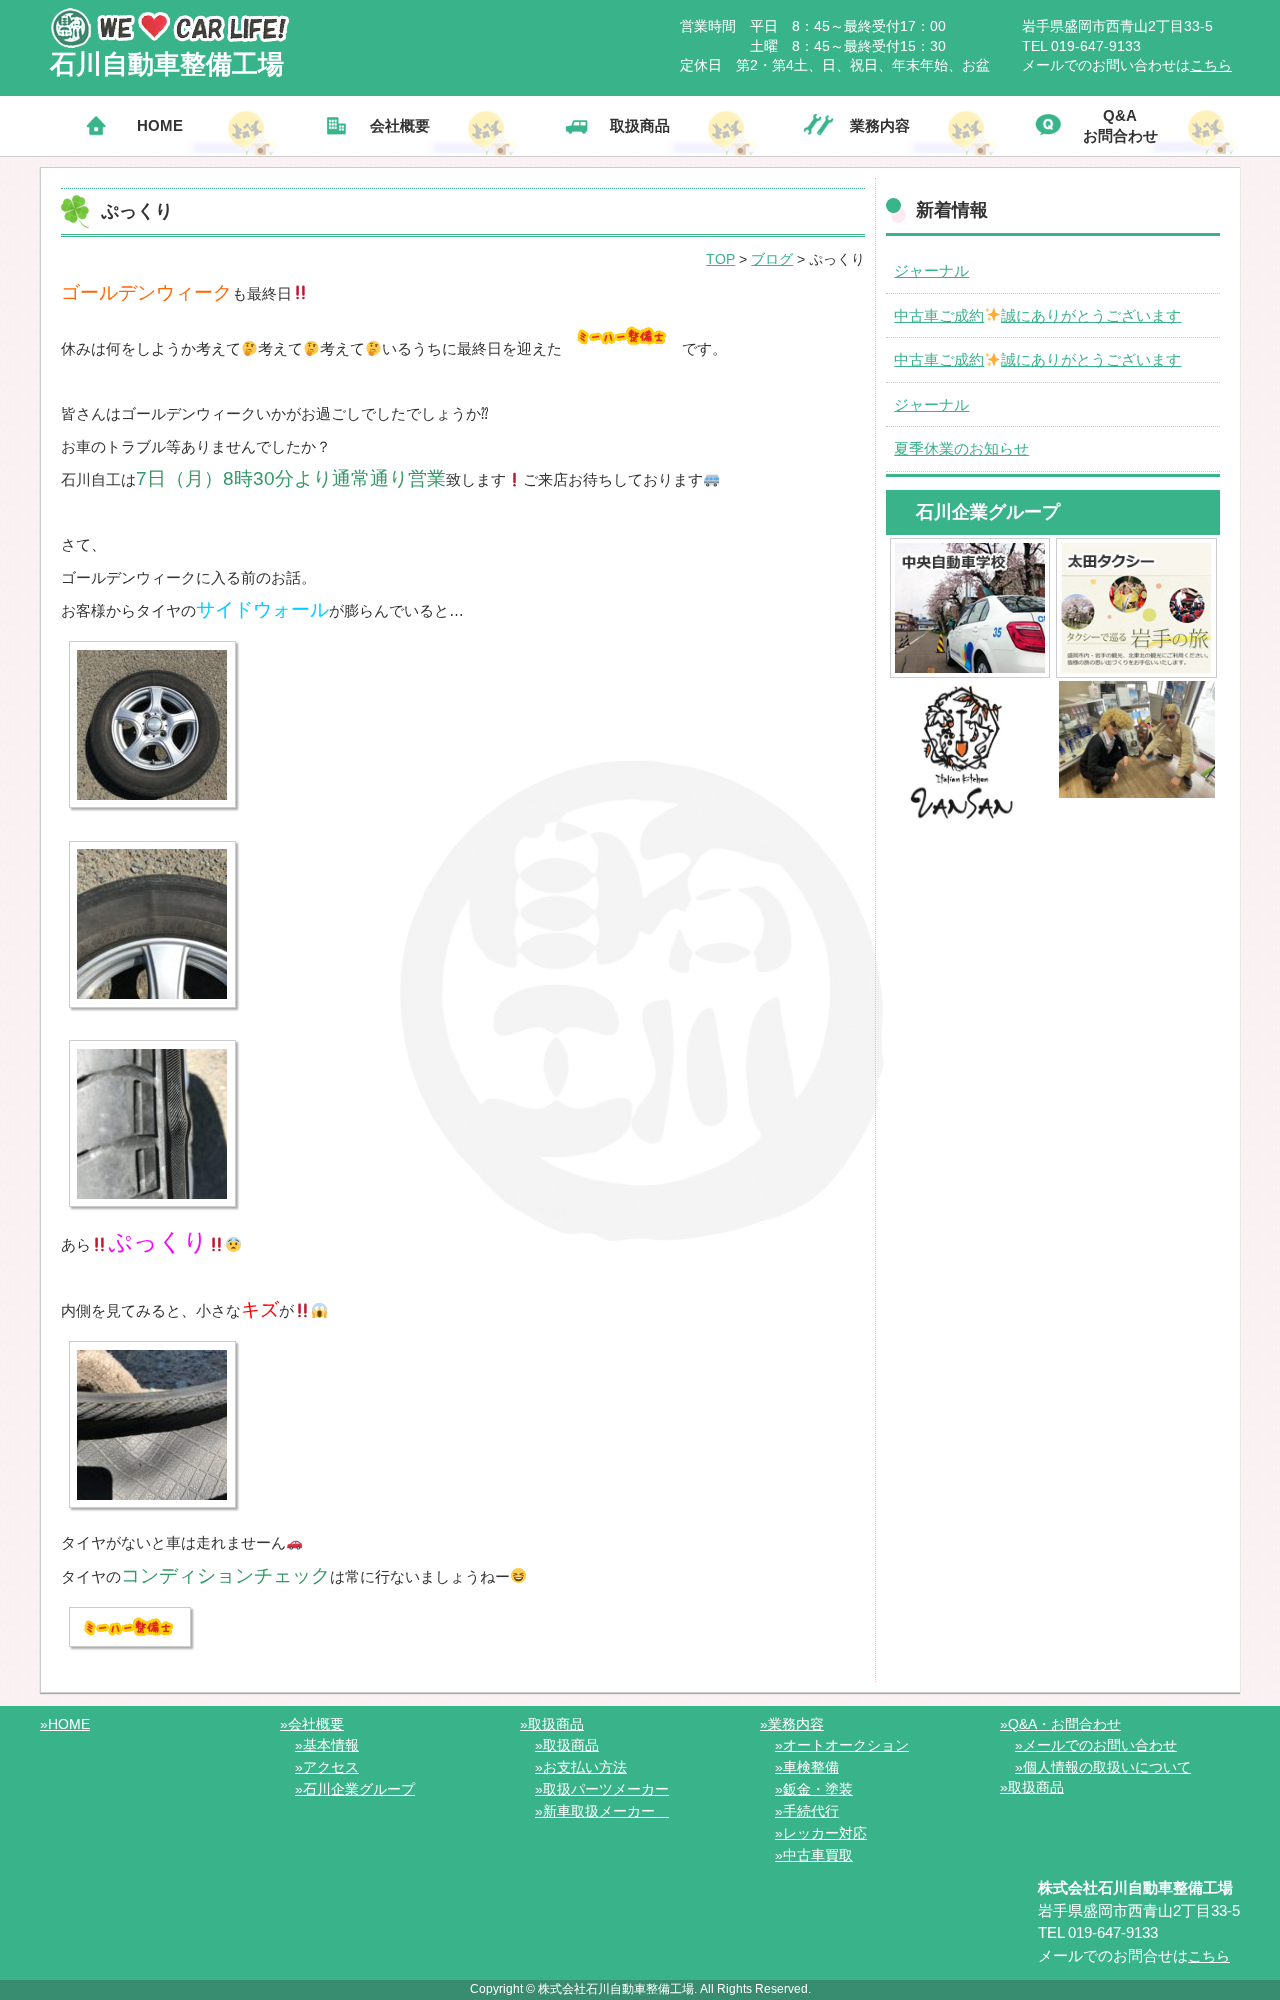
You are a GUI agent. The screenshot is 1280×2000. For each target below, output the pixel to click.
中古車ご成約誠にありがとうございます (1037, 315)
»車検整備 (807, 1767)
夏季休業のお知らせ (961, 448)
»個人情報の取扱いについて (1103, 1767)
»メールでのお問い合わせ (1096, 1745)
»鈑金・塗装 (814, 1789)
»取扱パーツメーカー (602, 1789)
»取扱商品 (552, 1724)
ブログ (772, 259)
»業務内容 (792, 1724)
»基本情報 (327, 1745)
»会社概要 (312, 1724)
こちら (1211, 65)
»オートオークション (842, 1745)
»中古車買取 (814, 1855)
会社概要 (400, 125)
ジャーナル (931, 270)
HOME (160, 125)
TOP (720, 259)
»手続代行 (807, 1811)
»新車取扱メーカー (602, 1811)
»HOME (65, 1724)
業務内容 (880, 125)
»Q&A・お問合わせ (1060, 1724)
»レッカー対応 (821, 1833)
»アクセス (327, 1767)
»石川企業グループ (355, 1789)
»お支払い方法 (581, 1767)
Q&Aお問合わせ (1120, 125)
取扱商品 (640, 125)
